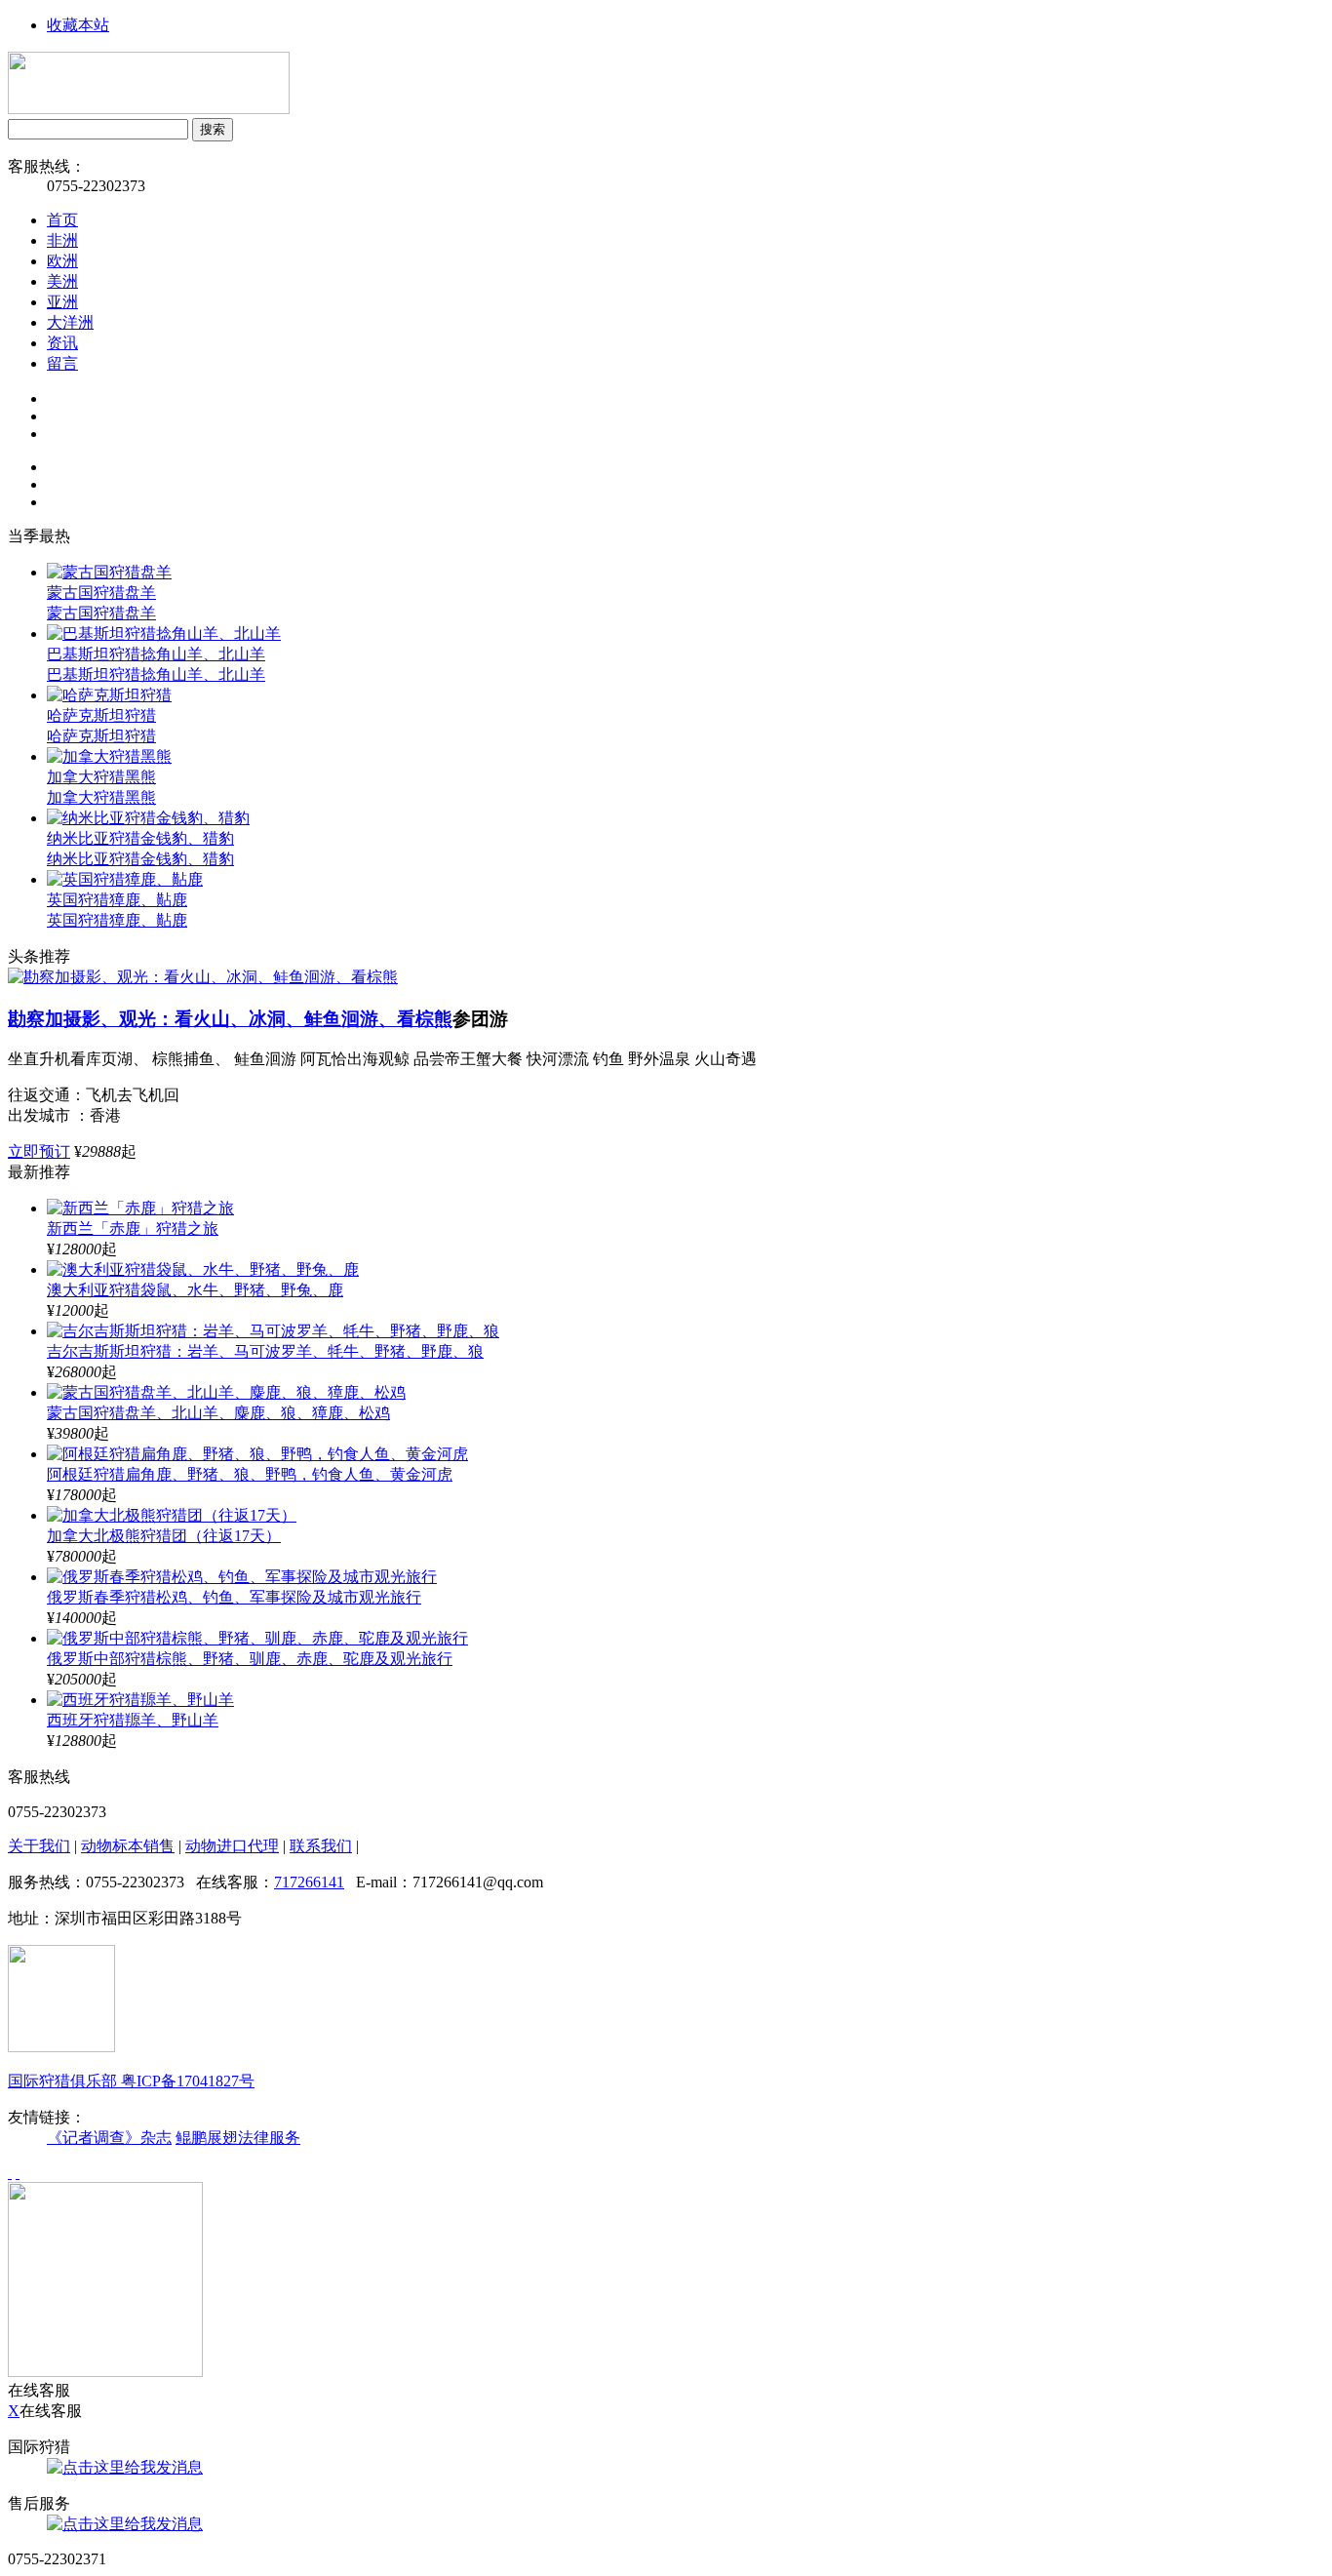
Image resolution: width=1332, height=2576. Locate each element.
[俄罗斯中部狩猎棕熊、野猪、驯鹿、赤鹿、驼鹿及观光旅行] (257, 1638)
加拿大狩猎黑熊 (101, 797)
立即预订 (39, 1151)
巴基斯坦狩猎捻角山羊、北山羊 (156, 674)
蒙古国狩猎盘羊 (101, 613)
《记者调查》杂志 (109, 2138)
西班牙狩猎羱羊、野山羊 (133, 1720)
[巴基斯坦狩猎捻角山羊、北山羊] (164, 634)
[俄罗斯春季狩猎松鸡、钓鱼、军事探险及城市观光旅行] (242, 1577)
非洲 (62, 240)
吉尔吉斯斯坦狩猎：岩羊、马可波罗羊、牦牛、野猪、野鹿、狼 (265, 1351)
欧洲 (62, 261)
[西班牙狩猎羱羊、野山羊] (140, 1700)
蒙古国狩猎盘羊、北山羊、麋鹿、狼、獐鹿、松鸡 (218, 1413)
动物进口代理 (232, 1846)
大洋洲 (70, 322)
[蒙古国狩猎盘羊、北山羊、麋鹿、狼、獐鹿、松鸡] (226, 1392)
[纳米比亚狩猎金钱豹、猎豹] (148, 818)
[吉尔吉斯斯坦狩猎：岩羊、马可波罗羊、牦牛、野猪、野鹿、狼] (273, 1331)
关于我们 (39, 1846)
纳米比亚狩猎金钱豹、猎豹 (140, 859)
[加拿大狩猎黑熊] (109, 756)
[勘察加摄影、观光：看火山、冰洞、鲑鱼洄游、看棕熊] (203, 977)
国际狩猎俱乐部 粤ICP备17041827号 (131, 2081)
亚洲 (62, 302)
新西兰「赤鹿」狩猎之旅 (133, 1229)
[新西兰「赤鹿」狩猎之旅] (140, 1208)
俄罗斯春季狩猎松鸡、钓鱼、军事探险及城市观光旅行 (234, 1597)
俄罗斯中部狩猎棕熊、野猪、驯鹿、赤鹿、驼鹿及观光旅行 (250, 1659)
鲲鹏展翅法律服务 (238, 2138)
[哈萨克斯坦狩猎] (109, 695)
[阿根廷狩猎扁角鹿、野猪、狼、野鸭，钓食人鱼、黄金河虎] (257, 1454)
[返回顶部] (10, 2173)
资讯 (62, 343)
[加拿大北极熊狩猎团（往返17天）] (172, 1515)
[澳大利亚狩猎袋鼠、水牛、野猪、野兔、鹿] (203, 1269)
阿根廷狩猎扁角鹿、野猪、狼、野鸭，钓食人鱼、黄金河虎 (250, 1474)
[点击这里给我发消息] (125, 2467)
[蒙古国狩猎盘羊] (109, 572)
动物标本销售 (128, 1846)
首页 (62, 220)
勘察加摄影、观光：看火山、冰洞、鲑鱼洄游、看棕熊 (230, 1019)
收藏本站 (78, 25)
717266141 (309, 1882)
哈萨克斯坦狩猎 (101, 736)
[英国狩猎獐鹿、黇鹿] (125, 879)
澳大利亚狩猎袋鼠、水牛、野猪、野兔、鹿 (195, 1290)
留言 (62, 363)
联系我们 (321, 1846)
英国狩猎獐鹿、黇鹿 (117, 920)
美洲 (62, 281)
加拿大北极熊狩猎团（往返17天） (164, 1536)
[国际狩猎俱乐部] (149, 109)
